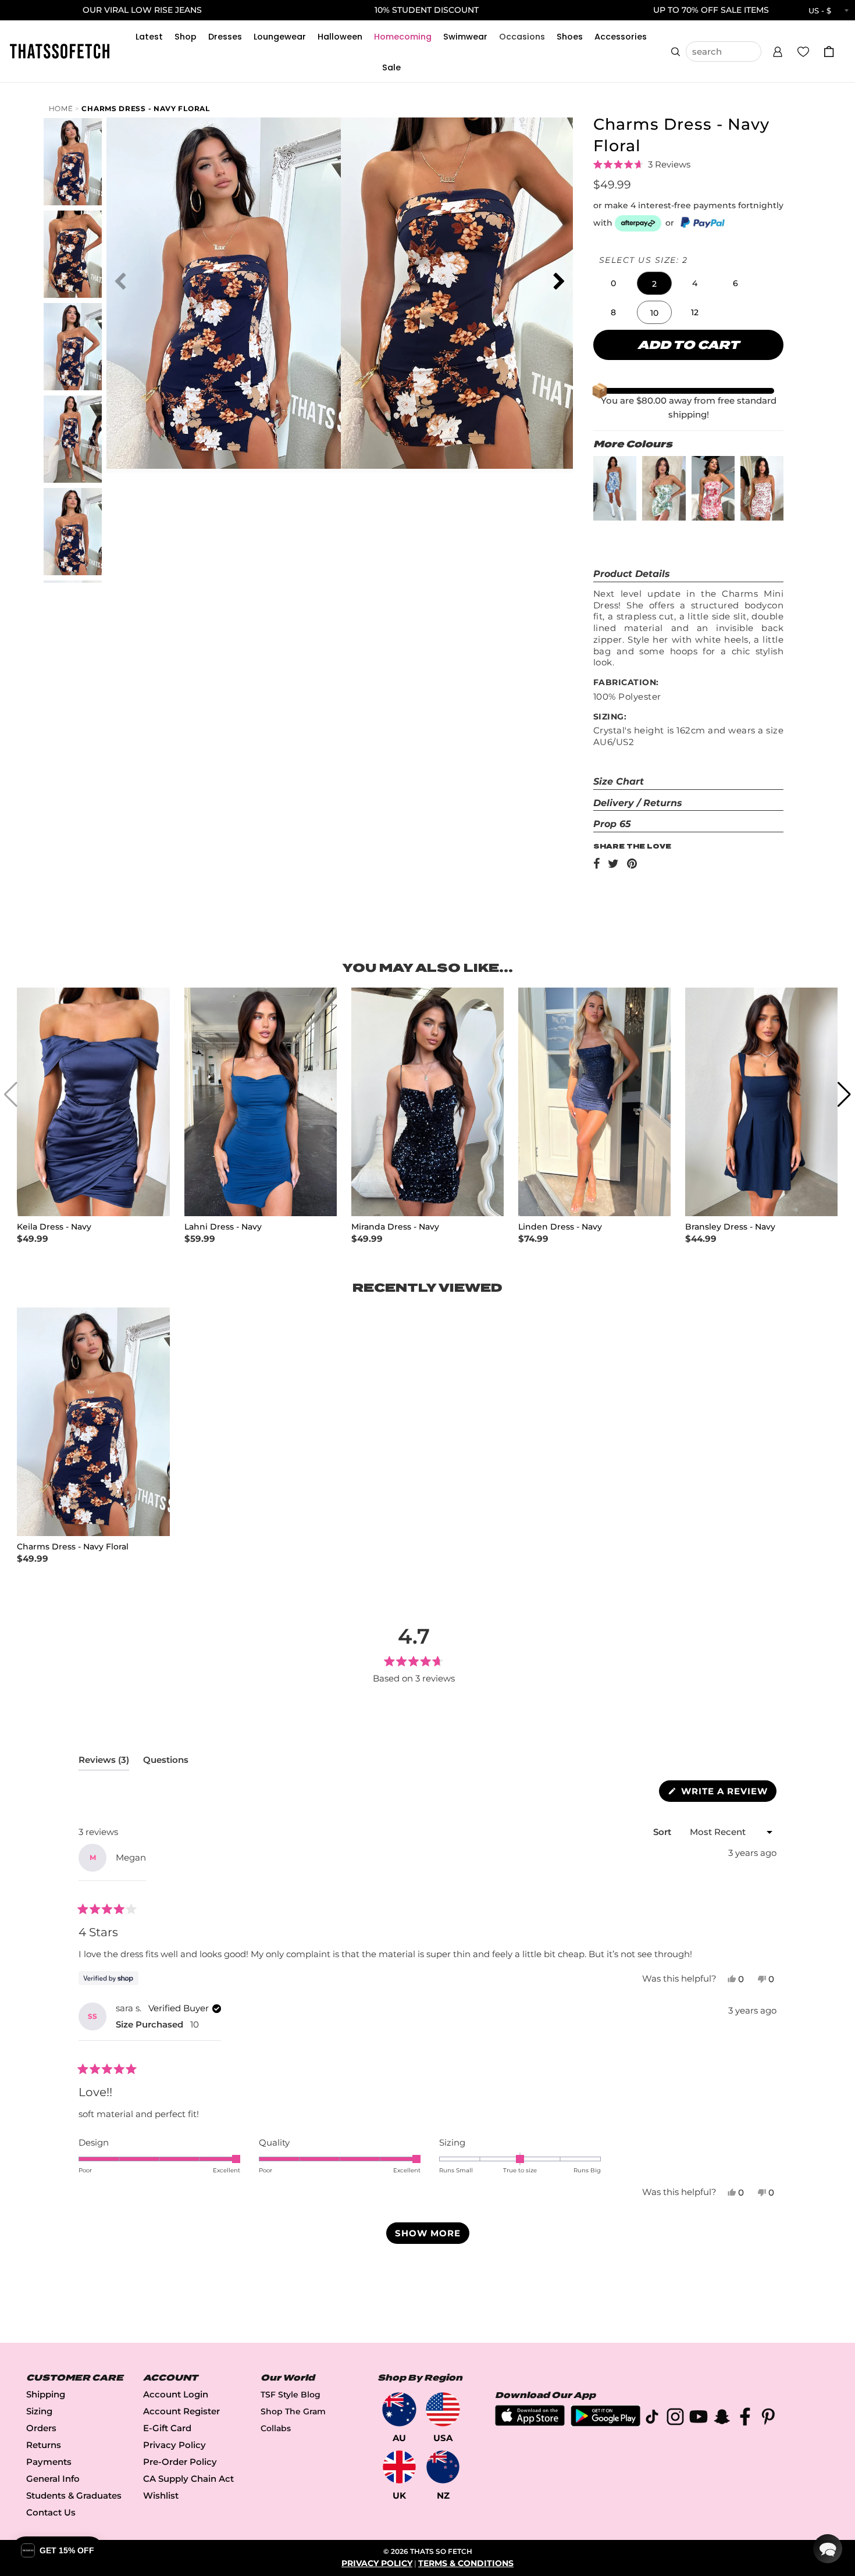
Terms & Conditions (466, 2563)
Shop (186, 37)
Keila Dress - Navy (54, 1227)
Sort (663, 1832)
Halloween (340, 37)
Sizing (39, 2411)
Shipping (46, 2394)
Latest (149, 37)
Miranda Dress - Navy (395, 1227)
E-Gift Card (167, 2428)
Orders (41, 2428)
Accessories (621, 37)
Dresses (225, 37)
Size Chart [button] (619, 781)
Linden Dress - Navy (560, 1227)
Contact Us (51, 2512)
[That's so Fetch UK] (399, 2467)
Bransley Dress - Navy (730, 1227)
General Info (53, 2479)
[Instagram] (675, 2419)
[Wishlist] (803, 51)
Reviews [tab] (104, 1762)
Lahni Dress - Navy (223, 1227)
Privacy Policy (174, 2445)
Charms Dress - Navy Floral (145, 108)
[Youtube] (699, 2419)
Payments (49, 2462)
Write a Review (727, 1793)
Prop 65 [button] (612, 824)
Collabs (276, 2428)
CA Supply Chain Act (188, 2479)
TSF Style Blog (291, 2395)
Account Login (176, 2394)
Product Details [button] (632, 574)
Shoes (570, 37)
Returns (44, 2445)
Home (61, 108)
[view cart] (829, 51)
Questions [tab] (166, 1762)
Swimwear (465, 37)
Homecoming (403, 37)
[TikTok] (652, 2419)
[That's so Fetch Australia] (399, 2409)
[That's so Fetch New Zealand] (443, 2467)
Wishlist (161, 2495)
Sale (391, 67)
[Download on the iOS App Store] (530, 2423)
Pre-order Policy (180, 2462)
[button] (778, 50)
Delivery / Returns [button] (638, 803)
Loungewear (280, 37)
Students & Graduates (74, 2495)
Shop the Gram (293, 2411)
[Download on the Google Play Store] (605, 2423)
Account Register (181, 2411)
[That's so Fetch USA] (443, 2409)
